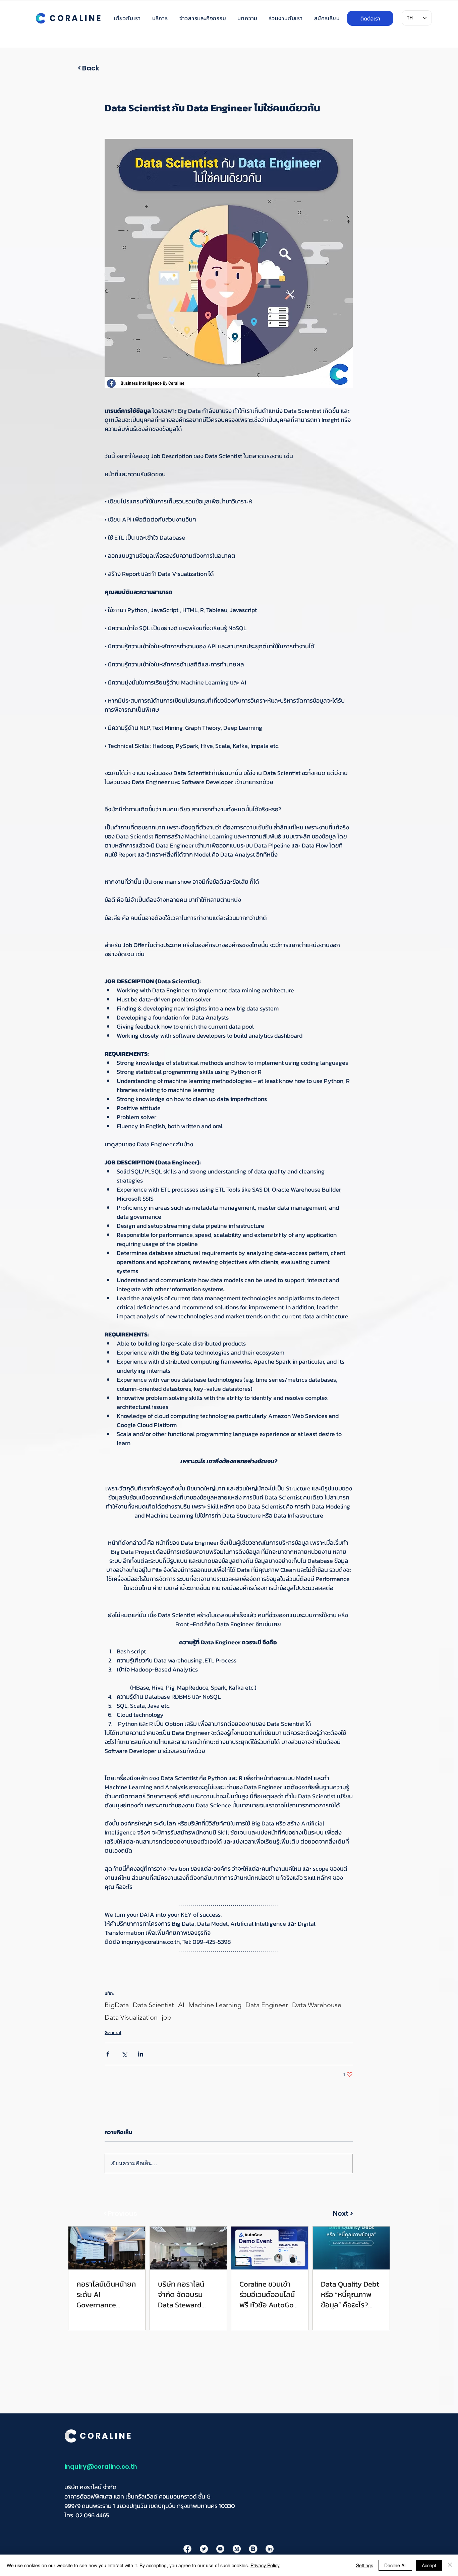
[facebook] (187, 2549)
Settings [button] (365, 2565)
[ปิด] (450, 2565)
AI (181, 2005)
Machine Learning (215, 2005)
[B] (253, 2549)
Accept (429, 2565)
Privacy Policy (265, 2565)
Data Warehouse (317, 2005)
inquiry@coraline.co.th (101, 2467)
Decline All (395, 2565)
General (113, 2033)
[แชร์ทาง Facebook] (108, 2054)
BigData (117, 2005)
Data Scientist (153, 2005)
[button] (124, 2213)
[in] (270, 2549)
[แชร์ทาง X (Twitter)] (124, 2054)
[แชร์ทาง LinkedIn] (141, 2054)
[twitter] (204, 2549)
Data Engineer (267, 2005)
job (166, 2017)
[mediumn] (237, 2549)
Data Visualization (131, 2017)
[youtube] (220, 2549)
